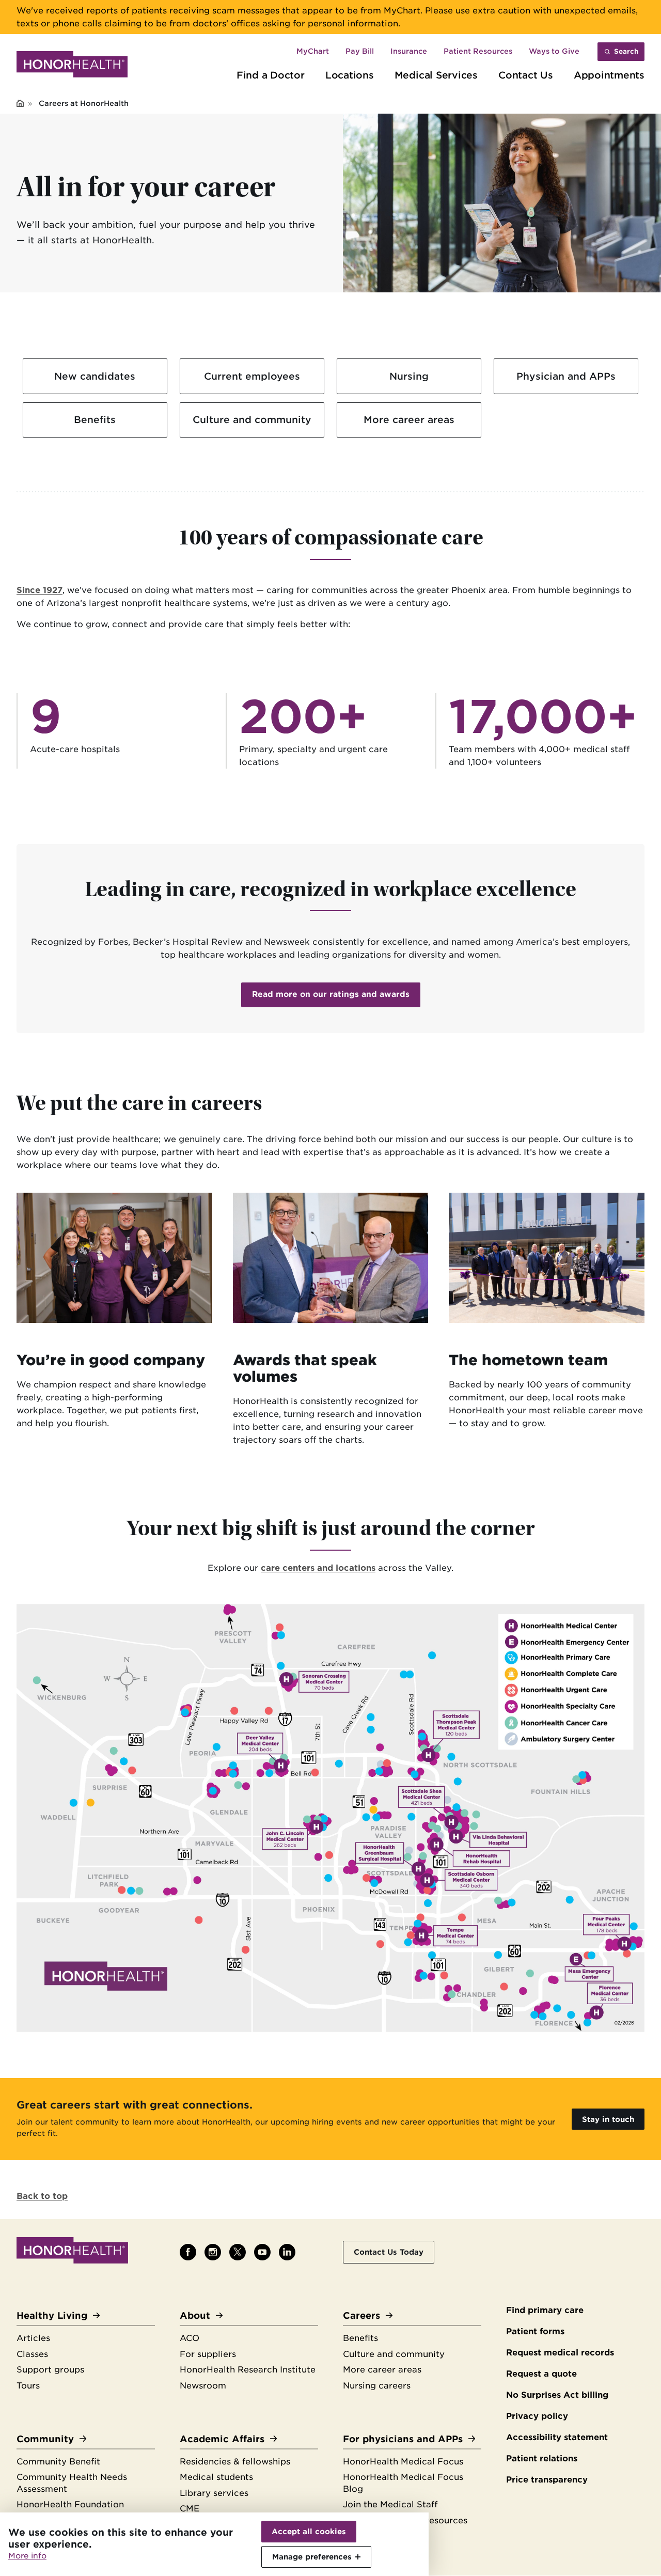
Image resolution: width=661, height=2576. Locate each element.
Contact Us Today (389, 2252)
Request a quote (541, 2374)
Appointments (609, 75)
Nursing (409, 376)
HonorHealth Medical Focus (403, 2462)
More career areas (409, 419)
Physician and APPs (566, 376)
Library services (214, 2493)
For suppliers (208, 2354)
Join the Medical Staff (390, 2504)
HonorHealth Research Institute (248, 2370)
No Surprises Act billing (557, 2395)
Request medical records (560, 2353)
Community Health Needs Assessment (72, 2483)
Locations (350, 75)
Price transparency (547, 2480)
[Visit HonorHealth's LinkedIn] (287, 2252)
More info (27, 2556)
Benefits (95, 419)
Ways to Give (554, 51)
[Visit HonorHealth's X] (238, 2252)
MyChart (313, 51)
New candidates (95, 376)
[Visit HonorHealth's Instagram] (213, 2252)
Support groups (50, 2370)
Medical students (216, 2477)
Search (626, 51)
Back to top (42, 2196)
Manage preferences (312, 2557)
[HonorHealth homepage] (72, 66)
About (195, 2315)
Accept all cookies (309, 2531)
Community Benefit (58, 2462)
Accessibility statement (557, 2437)
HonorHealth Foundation (70, 2504)
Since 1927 (40, 590)
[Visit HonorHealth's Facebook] (188, 2252)
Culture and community (252, 419)
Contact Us (526, 75)
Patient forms (535, 2331)
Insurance (409, 51)
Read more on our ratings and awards (331, 994)
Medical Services (436, 75)
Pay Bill (360, 51)
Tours (28, 2386)
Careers (361, 2315)
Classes (32, 2354)
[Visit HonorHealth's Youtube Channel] (262, 2252)
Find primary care (545, 2310)
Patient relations (542, 2458)
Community (45, 2439)
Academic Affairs (222, 2439)
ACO (190, 2338)
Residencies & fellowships (235, 2462)
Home (20, 104)
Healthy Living (52, 2315)
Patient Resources (478, 51)
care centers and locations (318, 1568)
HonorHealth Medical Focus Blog (403, 2483)
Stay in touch (608, 2119)
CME (190, 2509)
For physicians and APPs (403, 2439)
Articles (33, 2338)
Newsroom (203, 2386)
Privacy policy (537, 2416)
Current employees (252, 376)
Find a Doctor (271, 75)
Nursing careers (377, 2386)
